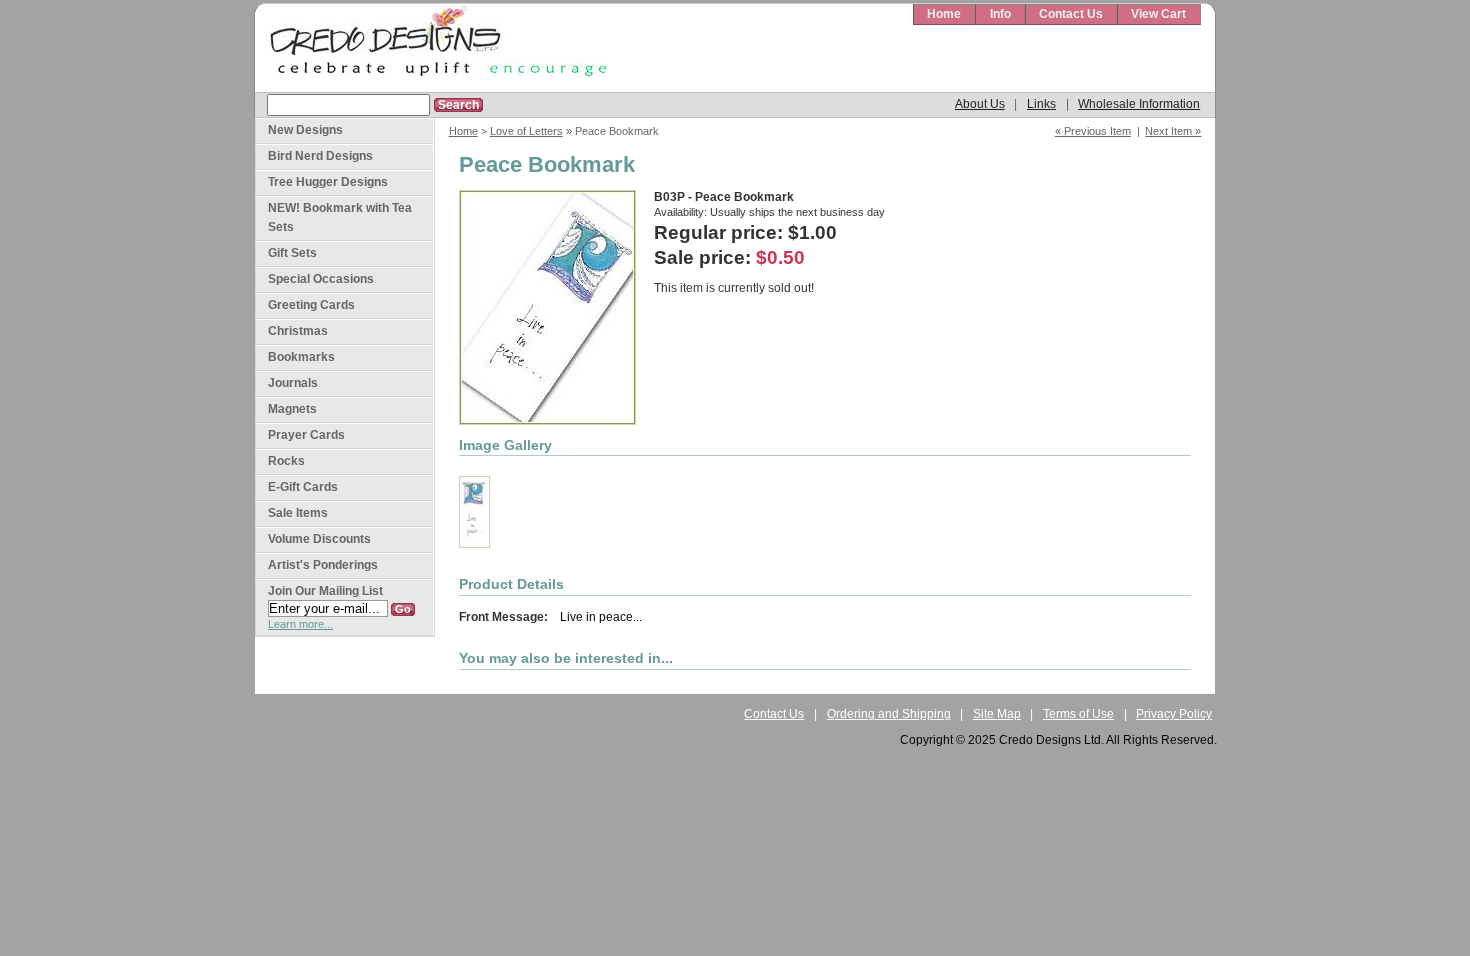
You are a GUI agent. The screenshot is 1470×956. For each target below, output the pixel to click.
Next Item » (1173, 131)
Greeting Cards (311, 305)
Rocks (286, 461)
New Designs (305, 130)
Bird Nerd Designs (320, 156)
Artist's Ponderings (323, 565)
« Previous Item (1093, 131)
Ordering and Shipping (889, 714)
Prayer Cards (306, 435)
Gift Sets (292, 253)
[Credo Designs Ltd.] (435, 48)
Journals (293, 383)
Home (944, 14)
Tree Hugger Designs (328, 182)
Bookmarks (301, 357)
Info (1000, 14)
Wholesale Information (1139, 104)
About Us (980, 104)
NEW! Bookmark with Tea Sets (340, 217)
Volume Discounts (319, 539)
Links (1041, 104)
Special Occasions (321, 279)
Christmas (298, 331)
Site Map (997, 714)
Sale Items (298, 513)
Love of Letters (526, 131)
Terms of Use (1078, 714)
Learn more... (300, 624)
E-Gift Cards (303, 487)
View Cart (1158, 14)
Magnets (292, 409)
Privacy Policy (1174, 714)
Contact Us (1071, 14)
